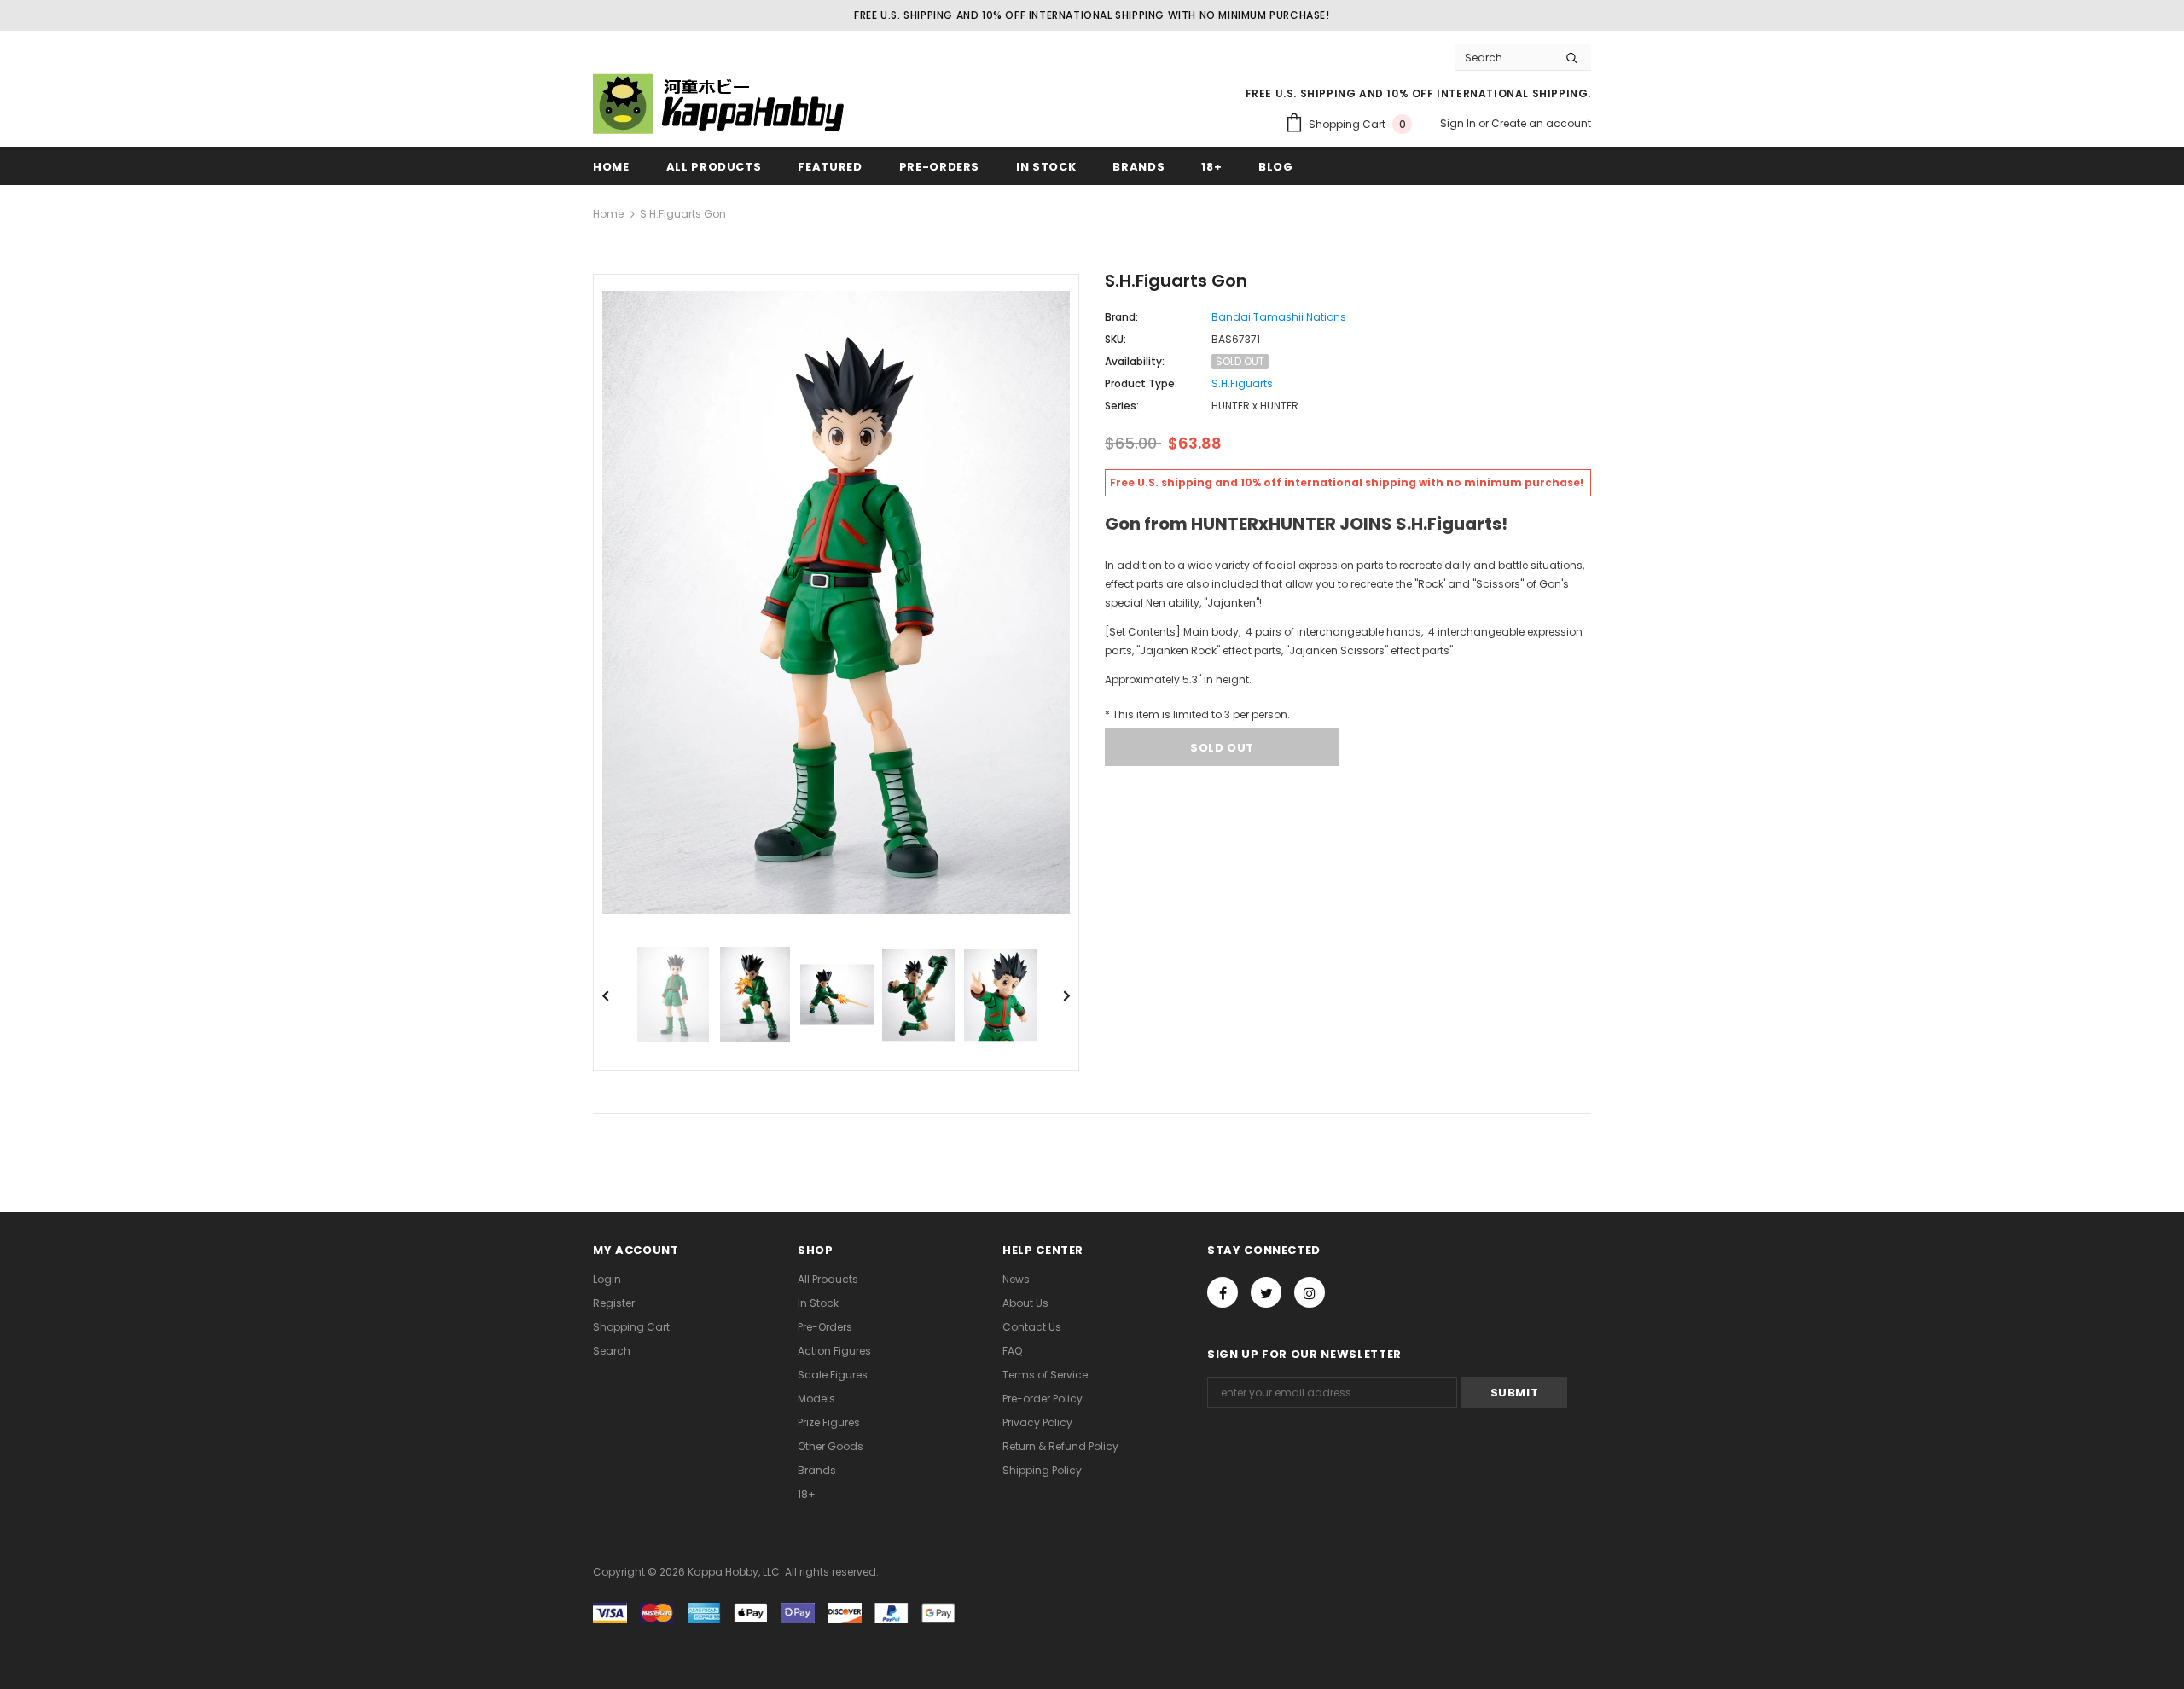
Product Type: (1141, 383)
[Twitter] (1266, 1292)
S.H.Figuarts (1242, 383)
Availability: (1135, 361)
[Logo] (721, 104)
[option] (836, 603)
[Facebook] (1223, 1292)
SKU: (1115, 339)
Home (608, 214)
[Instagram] (1310, 1292)
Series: (1122, 406)
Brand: (1121, 317)
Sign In (1459, 123)
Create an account (1541, 123)
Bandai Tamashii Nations (1279, 317)
